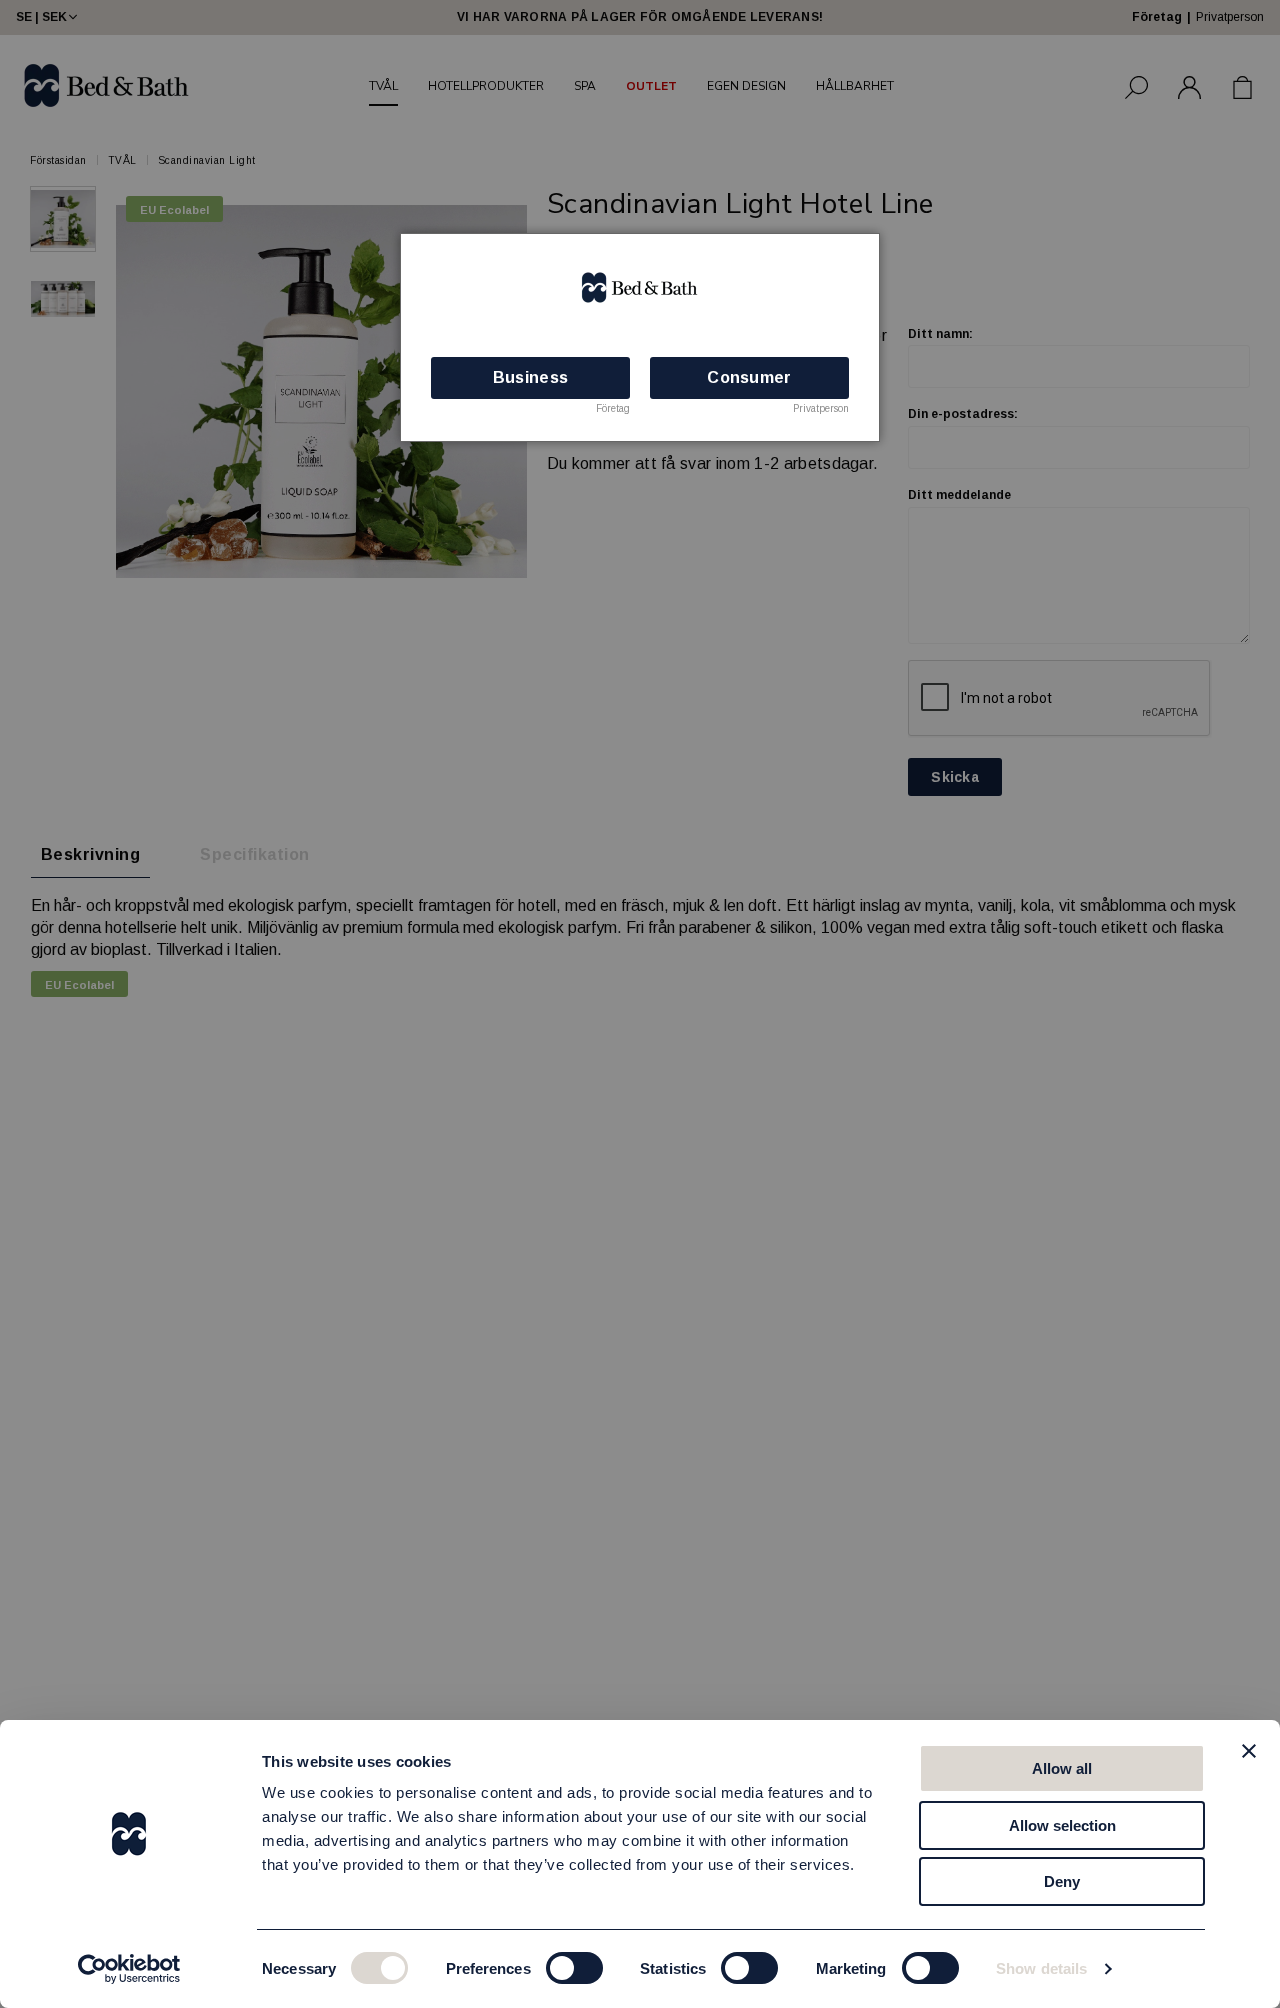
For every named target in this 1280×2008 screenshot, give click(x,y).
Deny (1062, 1881)
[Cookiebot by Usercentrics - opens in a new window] (129, 1969)
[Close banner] (1249, 1751)
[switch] (574, 1968)
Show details (1041, 1968)
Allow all (1062, 1768)
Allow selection (1062, 1825)
